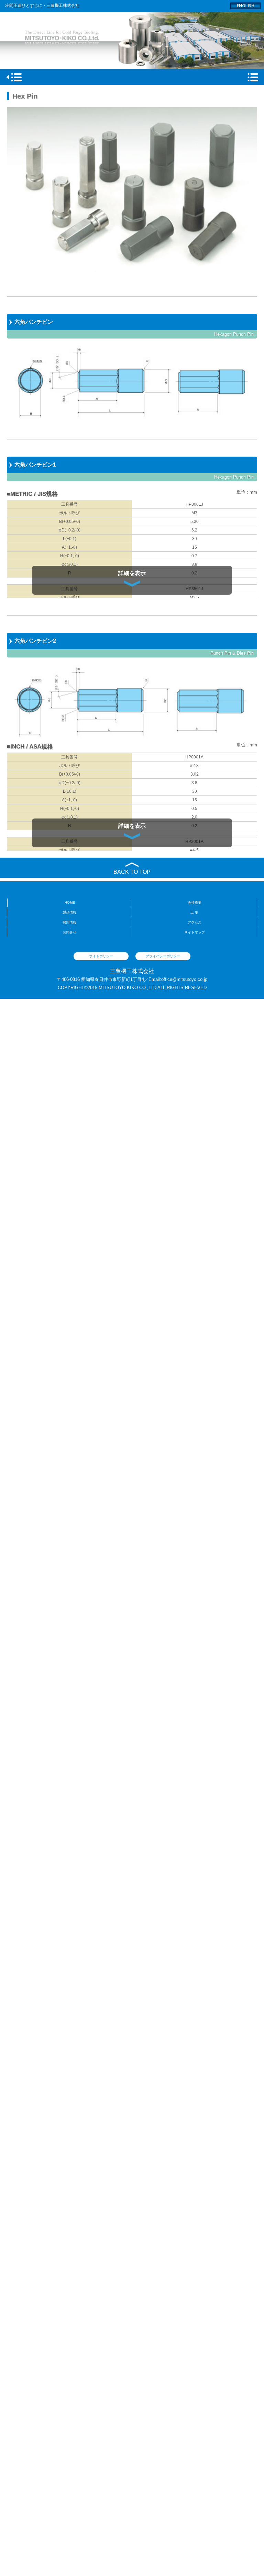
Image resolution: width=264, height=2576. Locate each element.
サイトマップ (195, 932)
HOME (70, 902)
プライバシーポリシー (163, 956)
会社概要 (195, 902)
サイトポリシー (101, 956)
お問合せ (69, 932)
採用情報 (69, 922)
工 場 (194, 912)
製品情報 (69, 912)
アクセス (195, 922)
